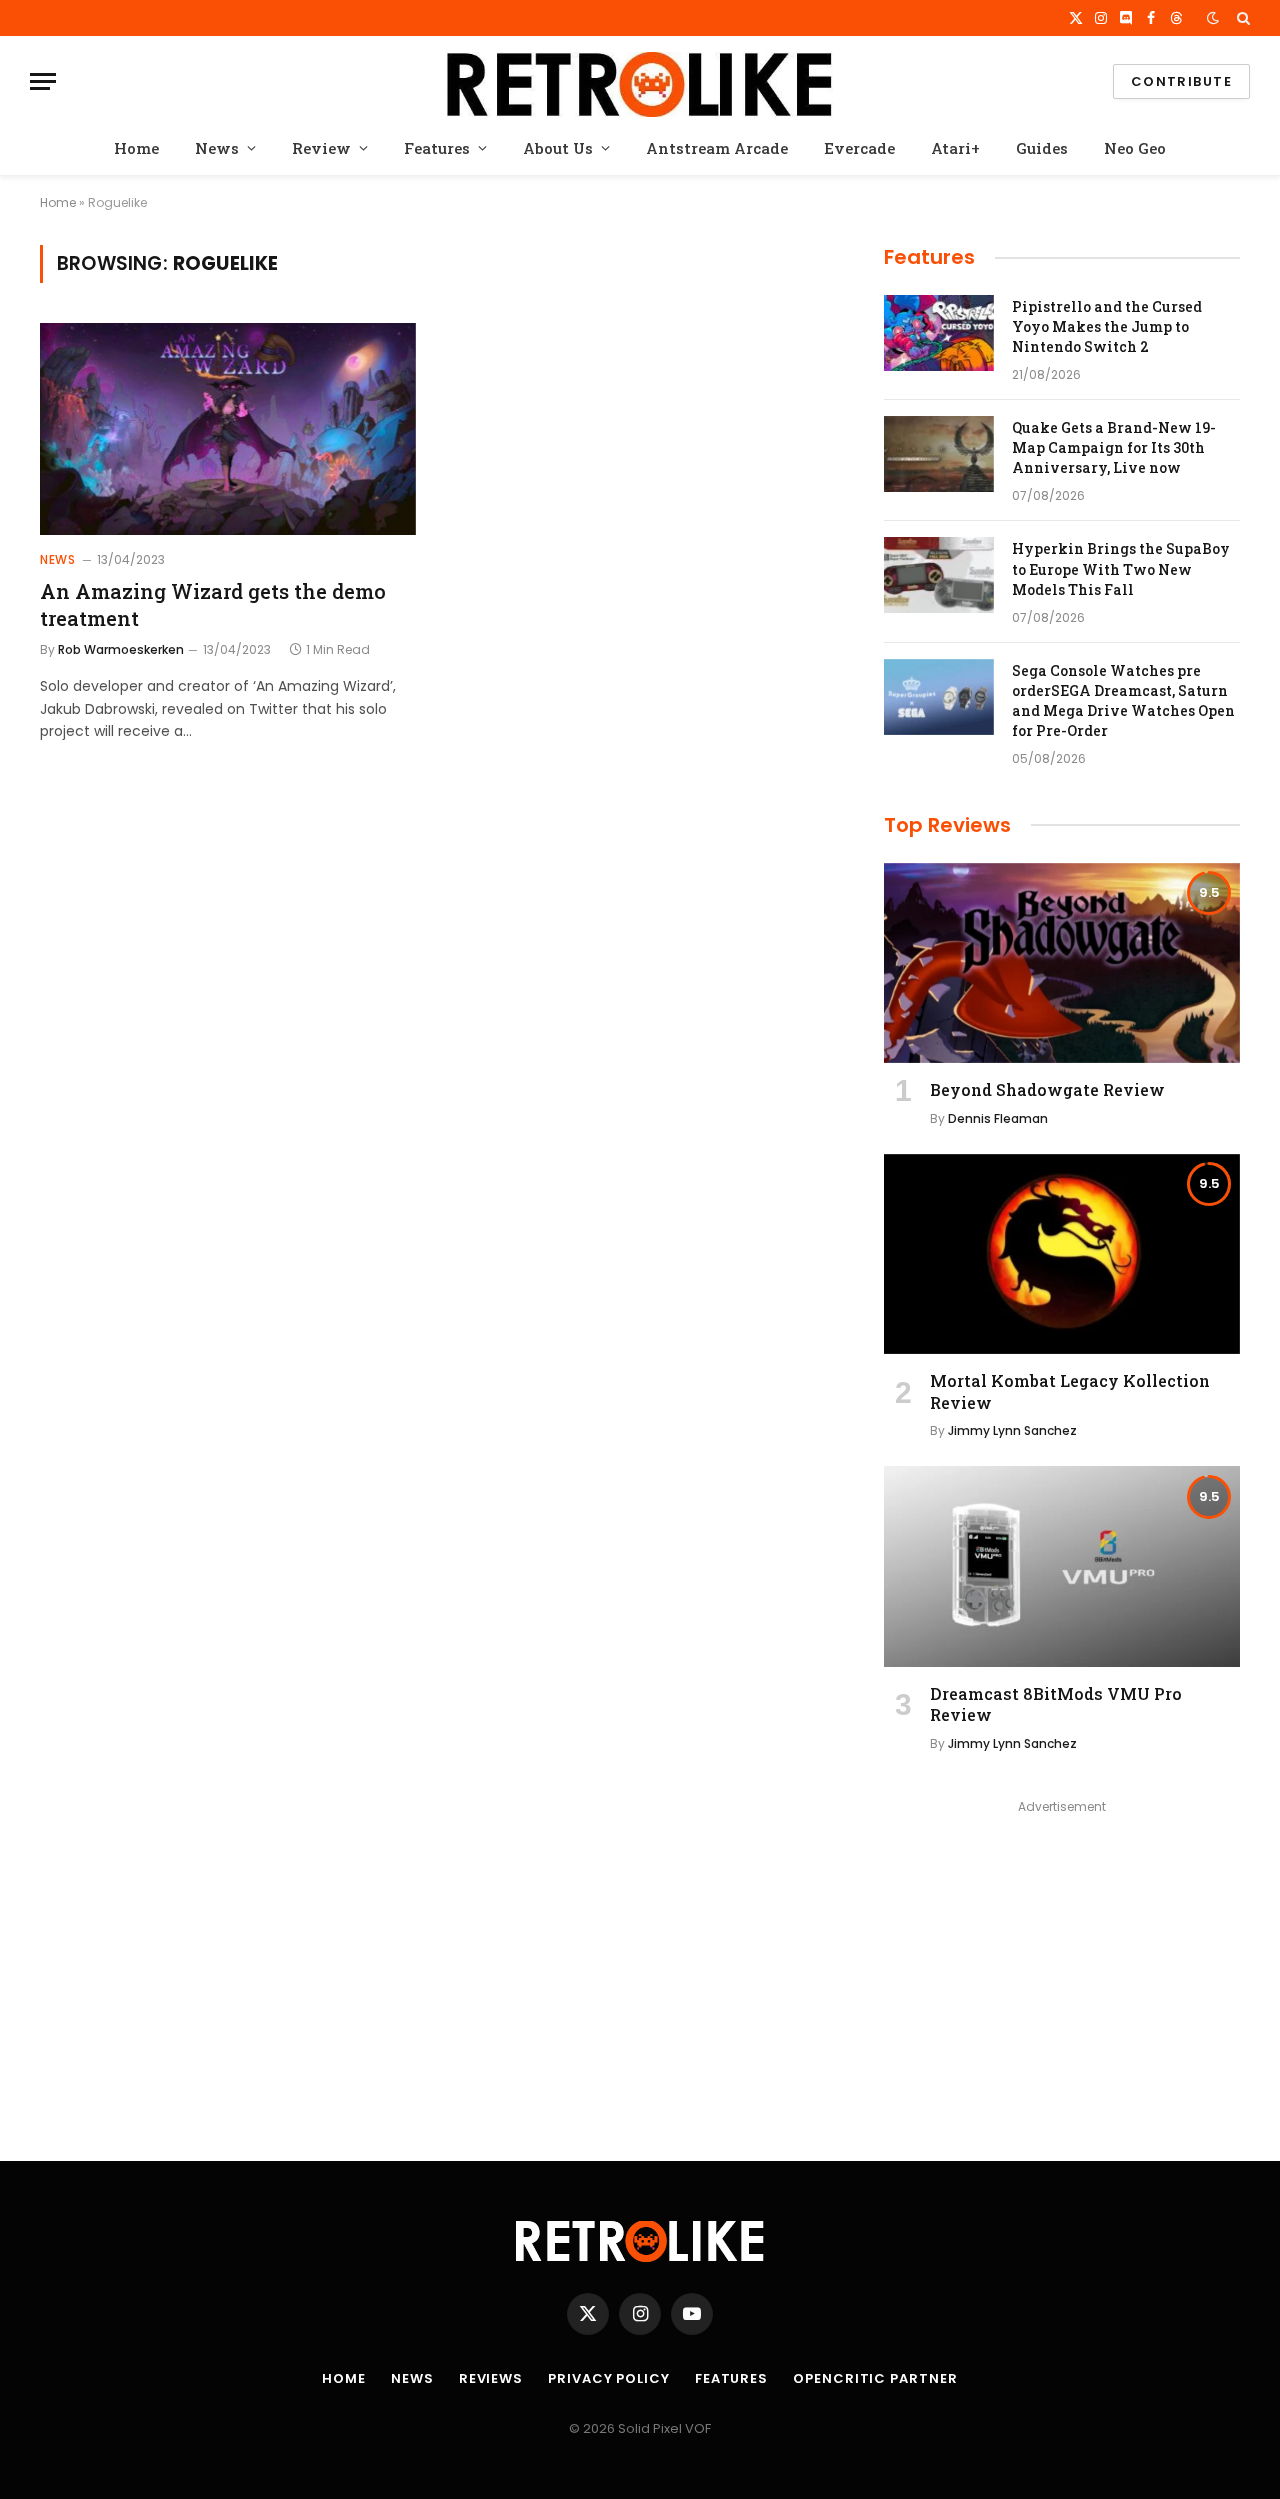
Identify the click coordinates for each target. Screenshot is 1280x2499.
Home (136, 148)
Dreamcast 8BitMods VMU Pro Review (1056, 1704)
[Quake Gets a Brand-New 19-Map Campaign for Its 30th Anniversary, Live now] (939, 454)
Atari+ (955, 148)
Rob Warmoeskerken (121, 649)
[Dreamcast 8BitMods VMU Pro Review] (1062, 1566)
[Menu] (43, 81)
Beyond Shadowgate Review (1047, 1089)
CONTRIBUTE (1181, 81)
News (217, 148)
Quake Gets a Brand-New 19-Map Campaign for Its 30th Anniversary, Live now (1114, 447)
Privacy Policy (609, 2378)
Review (321, 148)
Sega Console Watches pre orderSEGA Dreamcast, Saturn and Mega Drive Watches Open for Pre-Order (1123, 700)
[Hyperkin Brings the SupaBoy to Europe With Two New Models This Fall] (939, 575)
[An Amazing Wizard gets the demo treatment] (228, 429)
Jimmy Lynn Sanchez (1012, 1430)
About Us (558, 148)
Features (437, 148)
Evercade (859, 148)
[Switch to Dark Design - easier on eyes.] (1213, 18)
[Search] (1241, 18)
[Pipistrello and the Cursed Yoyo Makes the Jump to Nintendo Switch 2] (939, 333)
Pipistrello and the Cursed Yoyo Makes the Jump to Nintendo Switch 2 (1107, 326)
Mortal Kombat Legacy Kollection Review (1070, 1391)
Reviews (491, 2378)
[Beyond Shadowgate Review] (1062, 963)
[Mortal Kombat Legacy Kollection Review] (1062, 1254)
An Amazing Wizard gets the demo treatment (213, 604)
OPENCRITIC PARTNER (875, 2378)
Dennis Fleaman (998, 1118)
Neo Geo (1135, 148)
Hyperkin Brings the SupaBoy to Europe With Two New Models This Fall (1121, 568)
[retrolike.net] (639, 81)
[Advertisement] (1062, 1960)
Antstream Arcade (717, 148)
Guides (1042, 148)
